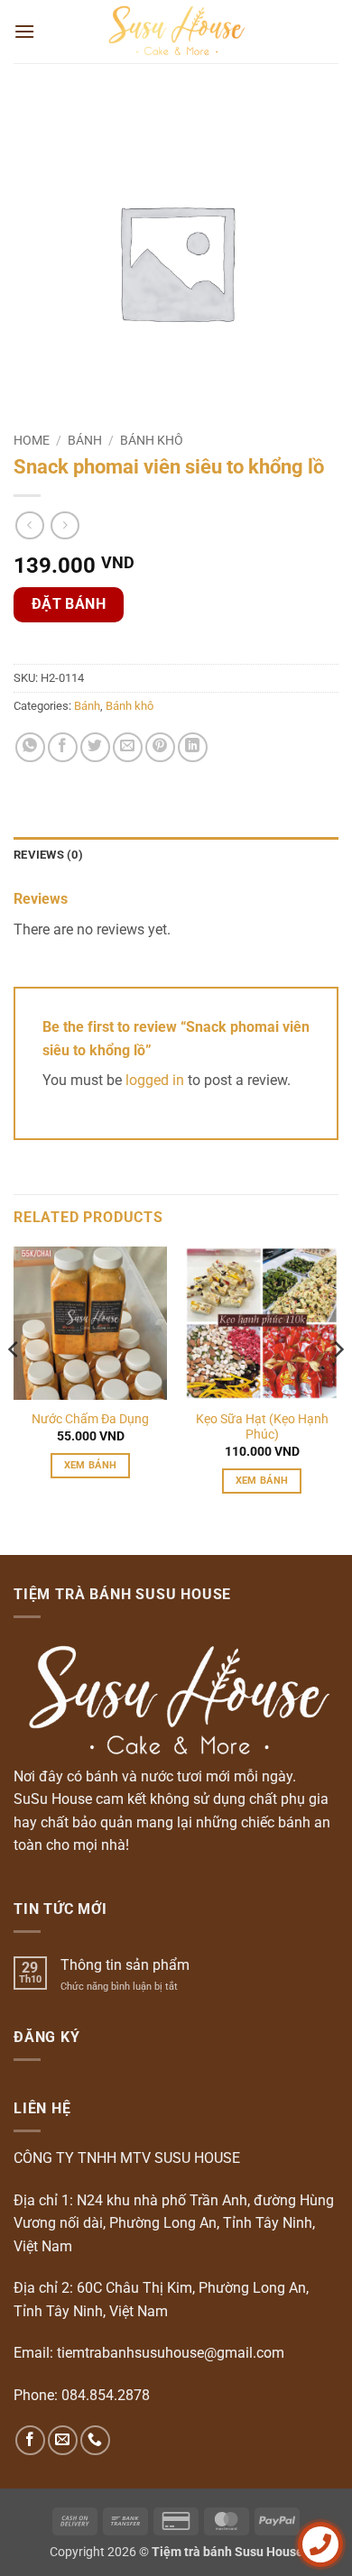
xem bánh (91, 1465)
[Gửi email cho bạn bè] (128, 747)
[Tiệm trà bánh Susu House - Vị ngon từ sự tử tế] (176, 32)
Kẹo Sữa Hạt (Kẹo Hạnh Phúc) (262, 1427)
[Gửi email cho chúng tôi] (63, 2440)
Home (32, 440)
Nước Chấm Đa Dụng (90, 1419)
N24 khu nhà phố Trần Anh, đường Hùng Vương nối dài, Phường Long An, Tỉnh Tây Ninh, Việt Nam (174, 2223)
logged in (155, 1080)
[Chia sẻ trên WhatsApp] (30, 747)
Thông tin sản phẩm (125, 1965)
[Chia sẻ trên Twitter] (95, 747)
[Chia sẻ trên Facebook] (63, 747)
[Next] (338, 1385)
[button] (24, 31)
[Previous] (14, 1385)
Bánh (85, 440)
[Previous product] (65, 525)
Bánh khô (152, 440)
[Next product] (29, 525)
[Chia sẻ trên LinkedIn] (193, 747)
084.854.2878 (106, 2395)
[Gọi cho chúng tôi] (95, 2440)
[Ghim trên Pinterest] (160, 747)
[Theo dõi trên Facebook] (30, 2440)
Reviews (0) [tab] (48, 855)
